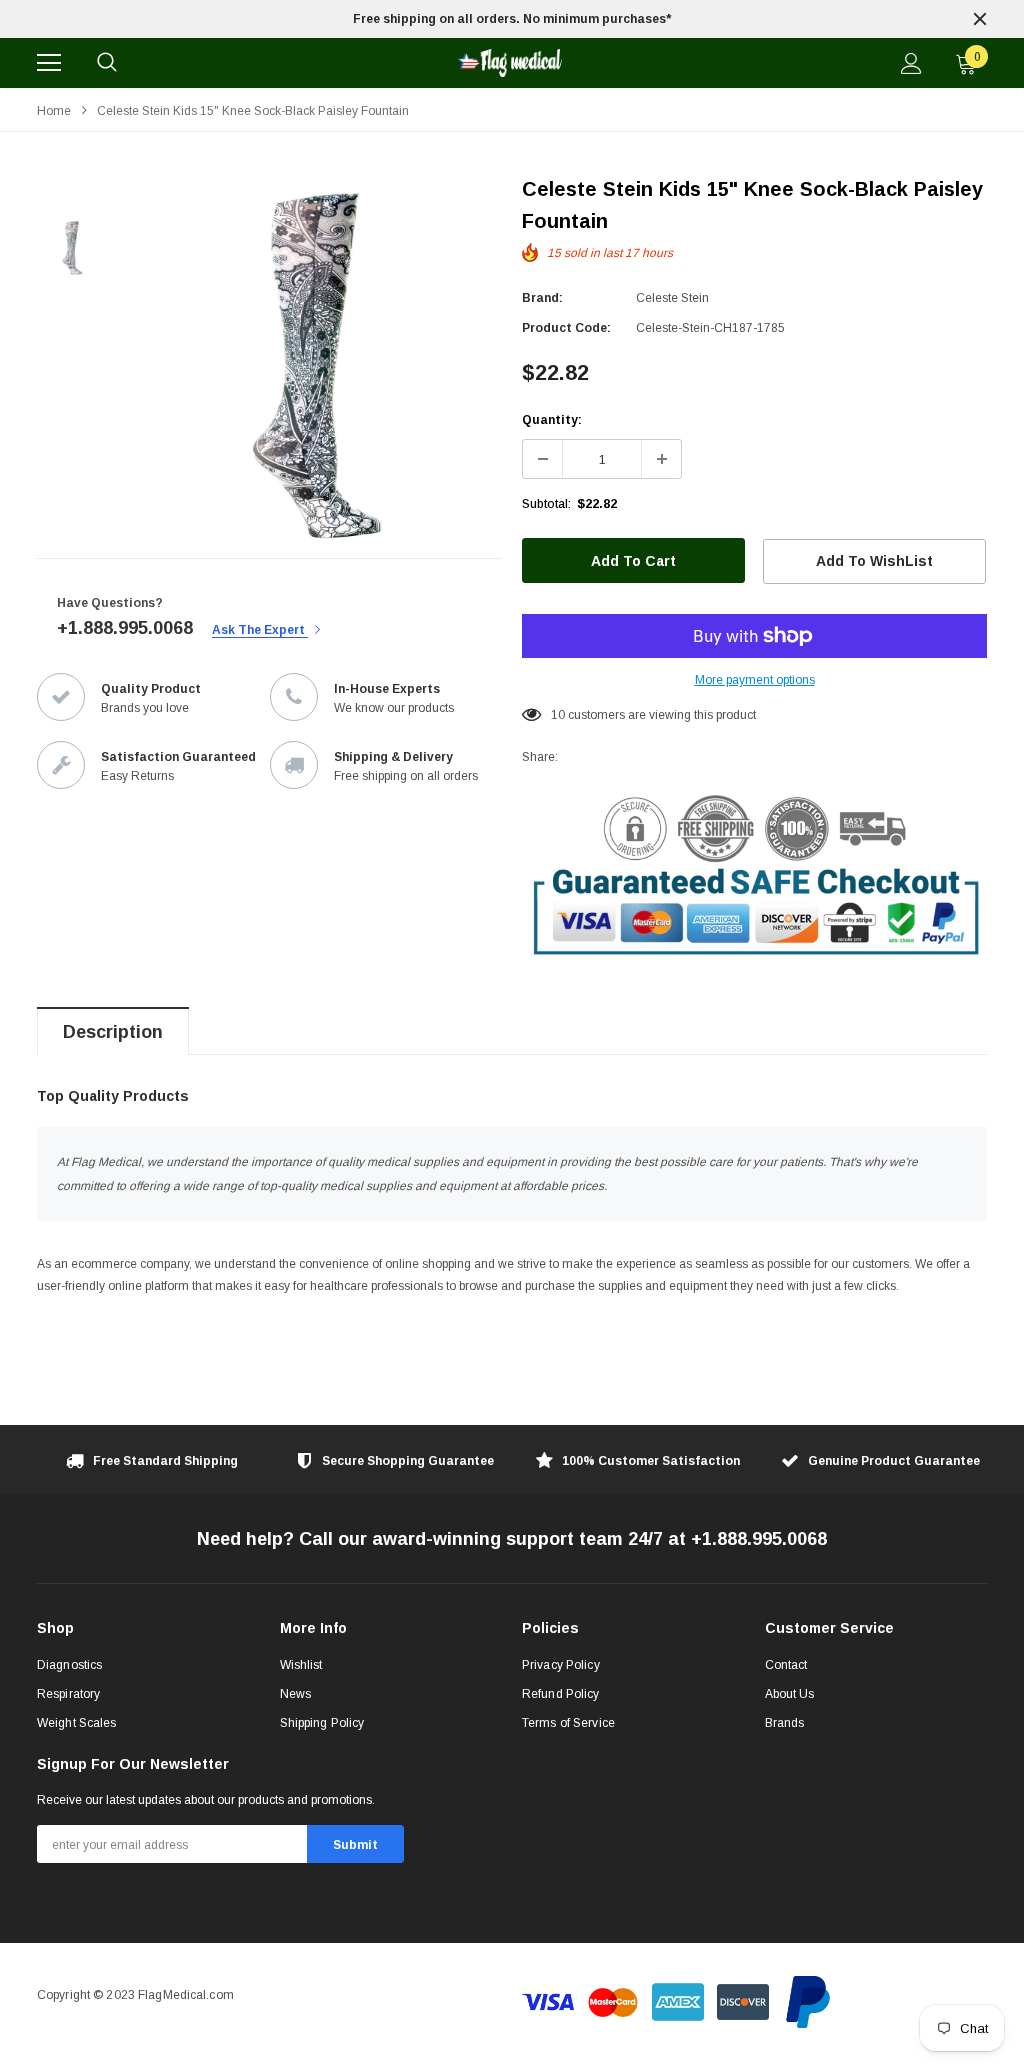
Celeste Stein (672, 298)
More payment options (755, 680)
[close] (980, 19)
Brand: (542, 298)
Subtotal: (546, 504)
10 (558, 715)
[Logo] (509, 63)
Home (54, 111)
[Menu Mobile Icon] (49, 63)
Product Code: (566, 328)
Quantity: (552, 420)
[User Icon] (911, 63)
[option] (512, 19)
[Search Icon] (107, 63)
